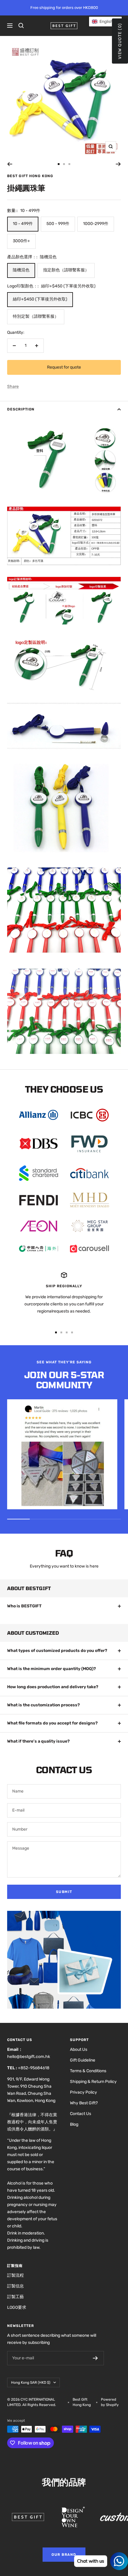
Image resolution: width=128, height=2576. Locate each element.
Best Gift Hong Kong (30, 176)
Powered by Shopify (110, 2402)
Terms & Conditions (88, 2071)
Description (21, 409)
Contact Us (81, 2114)
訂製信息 (15, 2286)
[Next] (118, 164)
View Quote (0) (120, 41)
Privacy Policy (83, 2092)
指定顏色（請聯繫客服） (66, 270)
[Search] (21, 26)
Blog (74, 2124)
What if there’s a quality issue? (38, 1741)
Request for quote (64, 367)
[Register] (95, 2358)
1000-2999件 (96, 224)
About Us (79, 2049)
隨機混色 (21, 270)
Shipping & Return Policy (93, 2082)
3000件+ (21, 241)
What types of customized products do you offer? (57, 1651)
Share (13, 387)
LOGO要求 (17, 2307)
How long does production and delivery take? (53, 1687)
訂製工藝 (15, 2297)
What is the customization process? (43, 1705)
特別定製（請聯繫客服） (36, 316)
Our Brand (64, 2555)
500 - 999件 (58, 224)
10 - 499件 (23, 224)
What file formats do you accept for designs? (52, 1723)
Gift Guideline (83, 2060)
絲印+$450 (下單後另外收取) (40, 299)
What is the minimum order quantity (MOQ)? (51, 1669)
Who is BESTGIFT (24, 1606)
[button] (105, 22)
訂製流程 (15, 2275)
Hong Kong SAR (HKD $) (31, 2383)
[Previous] (10, 164)
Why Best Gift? (84, 2103)
